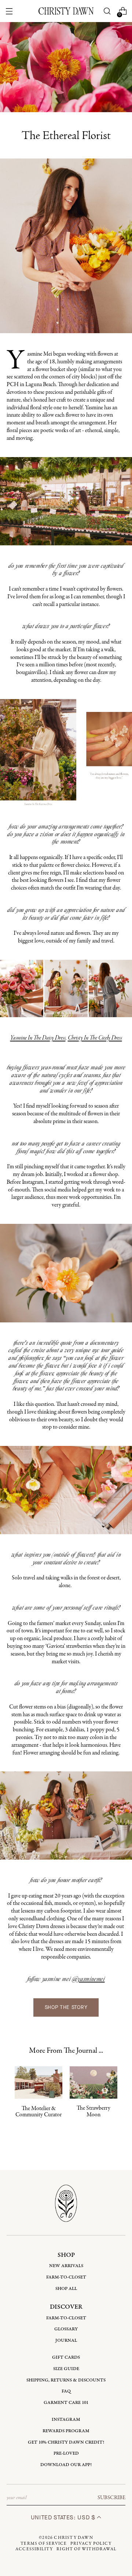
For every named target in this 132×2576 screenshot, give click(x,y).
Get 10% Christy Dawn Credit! (66, 2442)
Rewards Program (66, 2431)
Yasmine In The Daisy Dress (38, 1038)
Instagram (66, 2420)
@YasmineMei (89, 1980)
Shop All (66, 2289)
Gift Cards (66, 2357)
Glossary (66, 2329)
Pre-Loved (66, 2453)
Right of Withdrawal (87, 2549)
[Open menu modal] (9, 11)
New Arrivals (66, 2266)
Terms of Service (44, 2544)
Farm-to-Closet (66, 2277)
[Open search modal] (107, 11)
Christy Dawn (73, 2538)
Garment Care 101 (66, 2403)
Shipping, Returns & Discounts (66, 2380)
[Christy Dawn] (66, 11)
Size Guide (66, 2369)
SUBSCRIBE (111, 2498)
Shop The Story (66, 2007)
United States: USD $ (64, 2517)
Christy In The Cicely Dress (95, 1038)
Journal (66, 2340)
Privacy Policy (91, 2544)
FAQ (66, 2391)
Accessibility (34, 2549)
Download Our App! (66, 2465)
